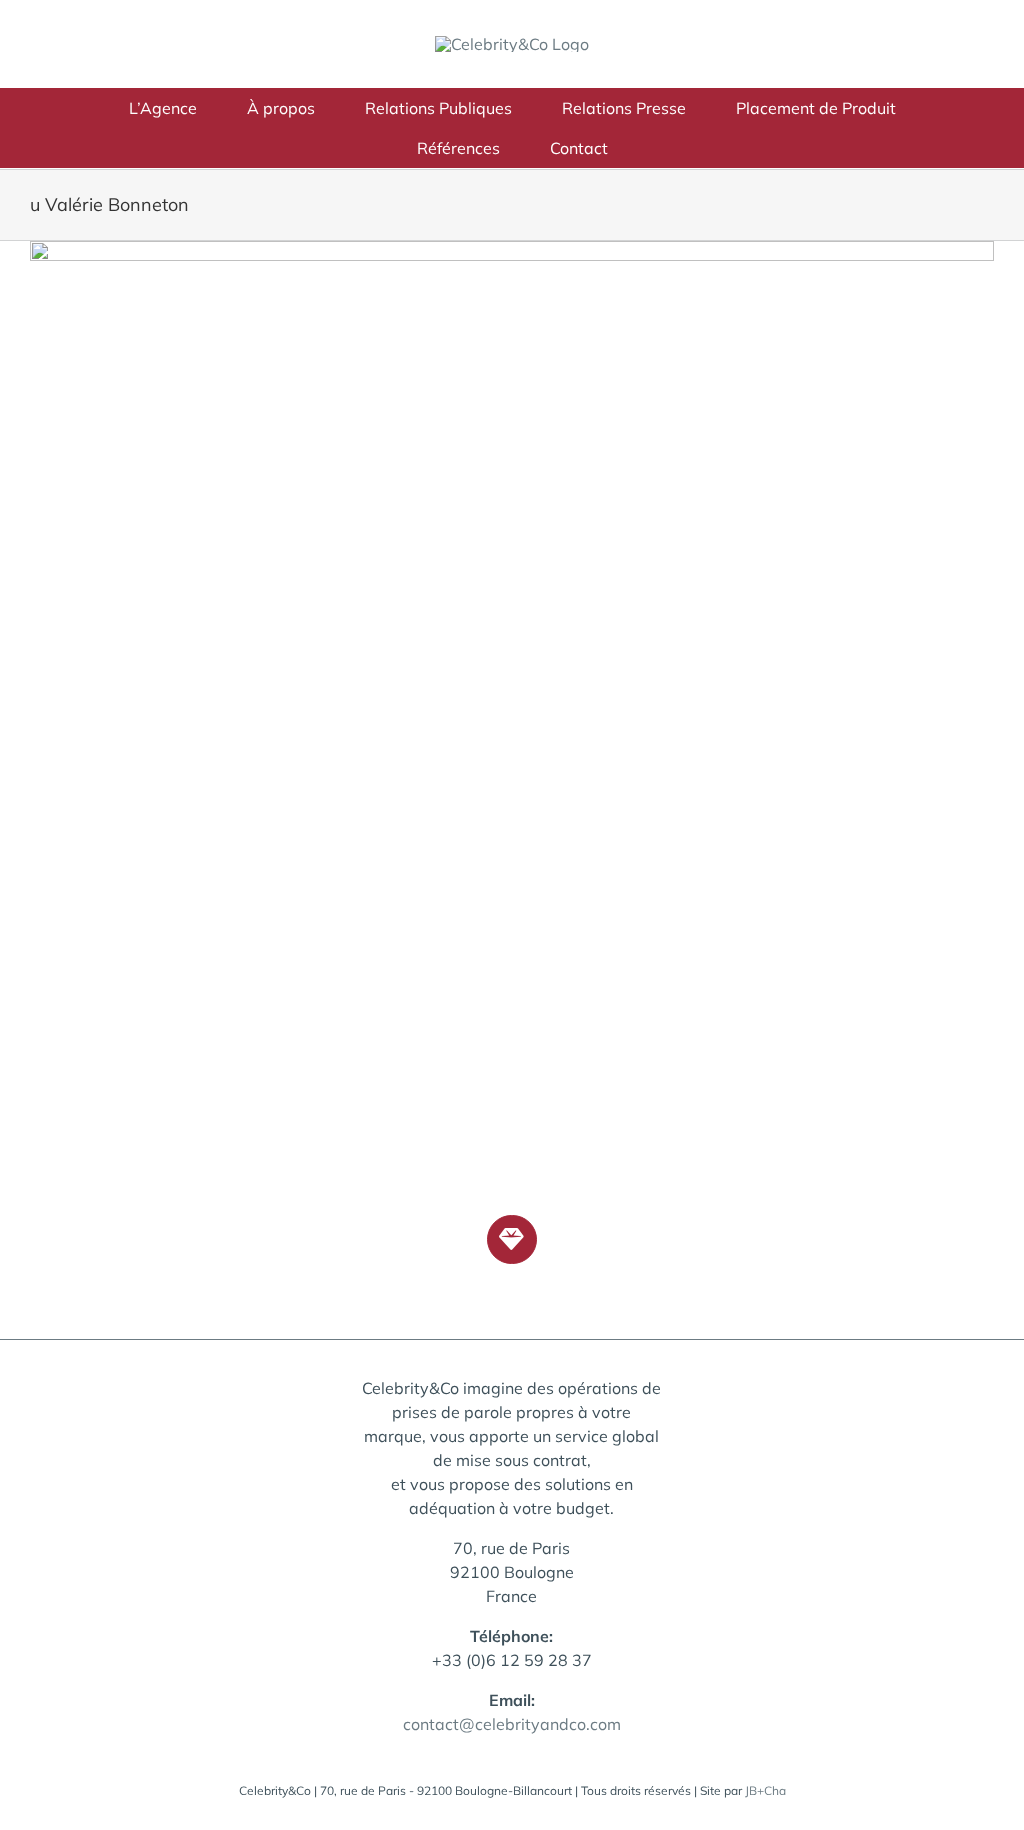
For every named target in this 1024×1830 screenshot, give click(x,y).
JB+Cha (765, 1790)
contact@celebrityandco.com (512, 1724)
